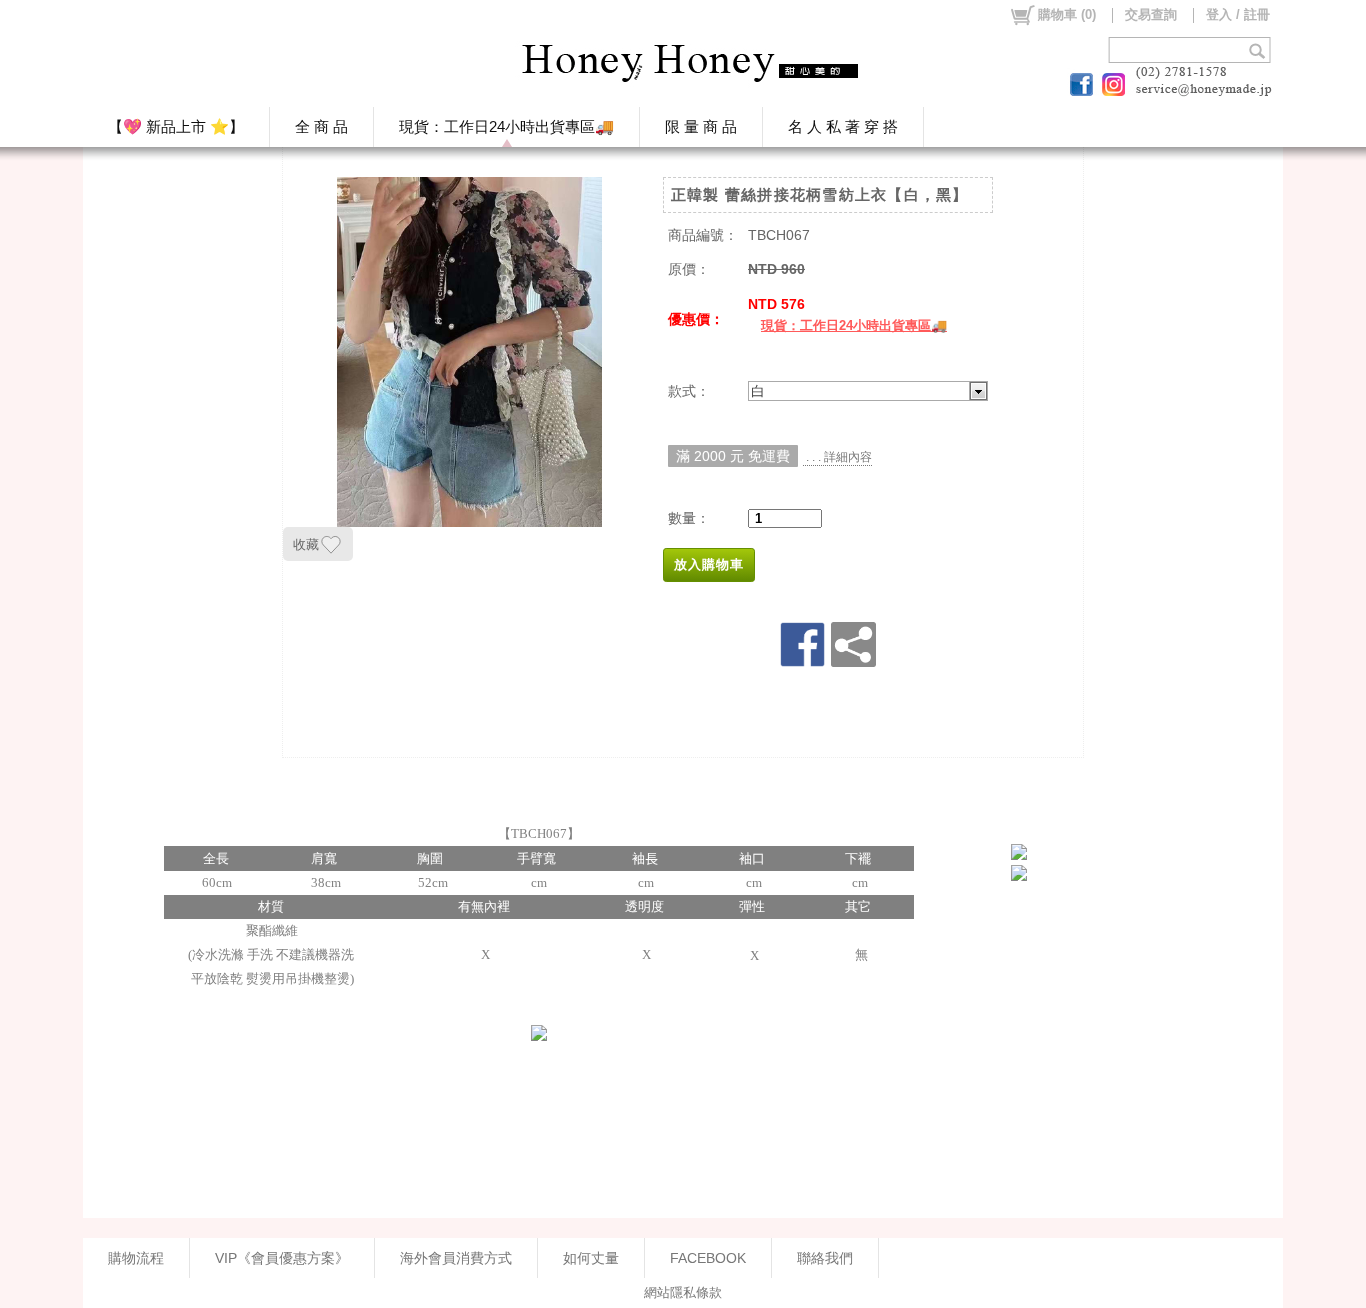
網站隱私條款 (683, 1292)
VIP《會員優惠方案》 (282, 1258)
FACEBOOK (708, 1258)
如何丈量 (591, 1258)
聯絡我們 (825, 1258)
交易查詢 (1151, 14)
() (1067, 14)
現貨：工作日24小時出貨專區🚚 (506, 126)
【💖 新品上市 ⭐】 (176, 126)
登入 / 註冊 (1238, 14)
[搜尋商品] (1259, 50)
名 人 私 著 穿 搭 (843, 126)
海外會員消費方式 (456, 1258)
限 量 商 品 (701, 126)
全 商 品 (321, 126)
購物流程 (136, 1258)
